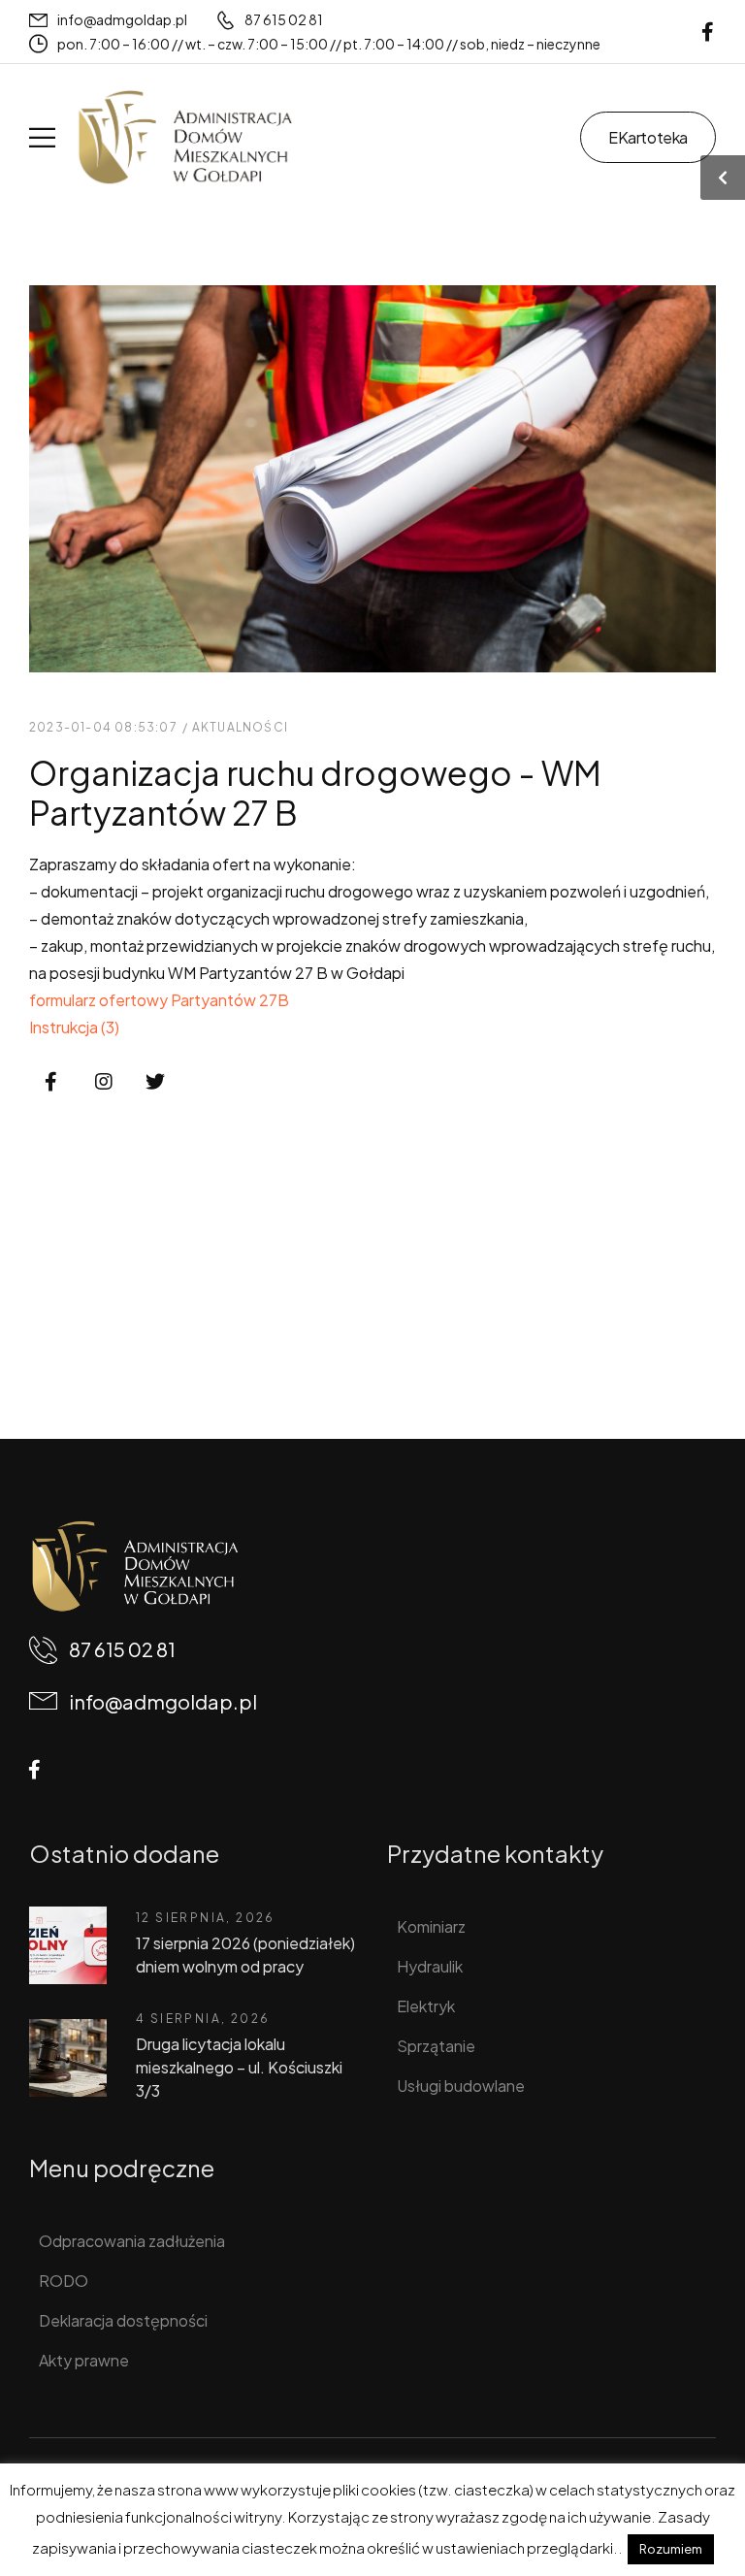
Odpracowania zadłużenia (132, 2241)
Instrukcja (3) (74, 1027)
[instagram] (104, 1083)
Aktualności (240, 727)
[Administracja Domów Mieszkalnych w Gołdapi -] (184, 137)
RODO (64, 2281)
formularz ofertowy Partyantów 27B (159, 1000)
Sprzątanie (436, 2046)
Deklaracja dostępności (123, 2320)
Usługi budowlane (461, 2086)
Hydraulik (430, 1966)
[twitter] (155, 1083)
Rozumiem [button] (671, 2549)
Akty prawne (84, 2360)
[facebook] (708, 32)
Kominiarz (431, 1926)
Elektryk (426, 2006)
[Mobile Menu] (42, 137)
